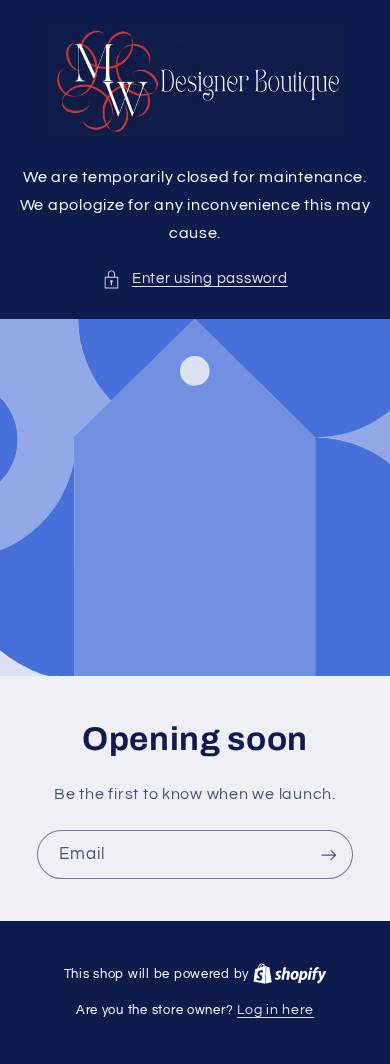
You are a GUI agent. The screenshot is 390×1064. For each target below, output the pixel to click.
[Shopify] (290, 974)
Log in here (275, 1010)
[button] (194, 279)
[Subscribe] (329, 854)
